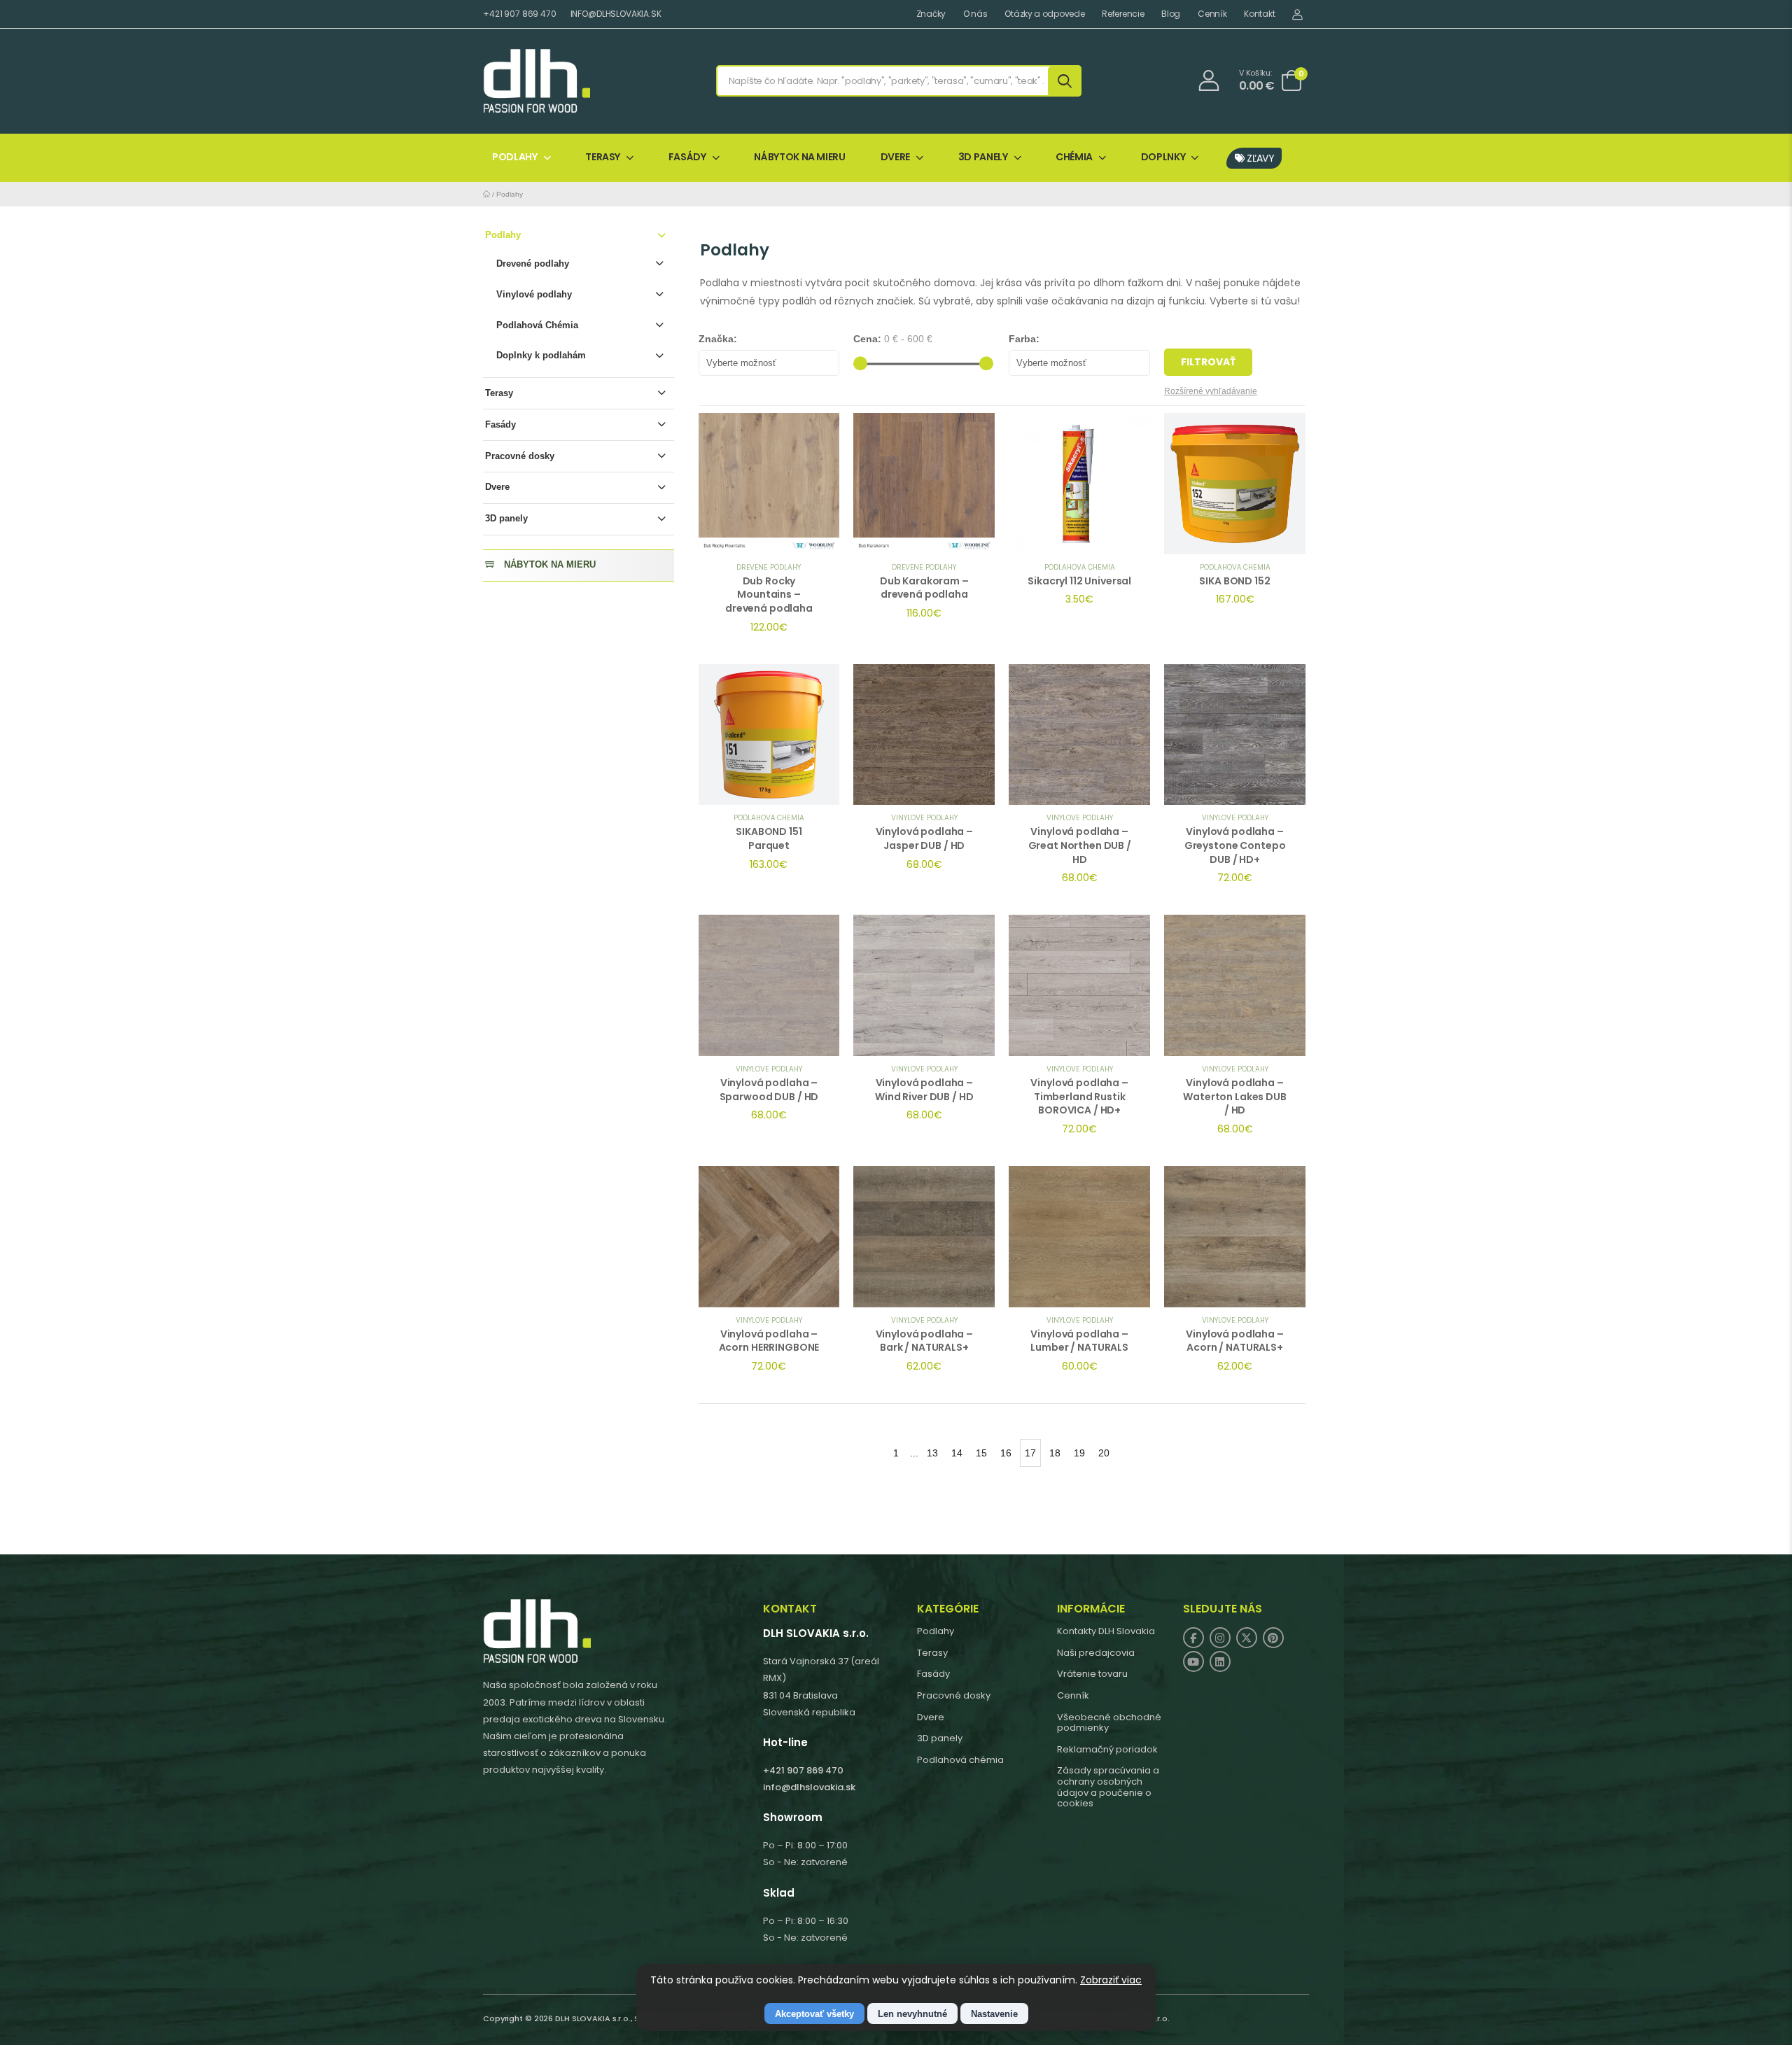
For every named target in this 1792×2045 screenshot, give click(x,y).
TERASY (603, 157)
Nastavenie (994, 2014)
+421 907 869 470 (520, 14)
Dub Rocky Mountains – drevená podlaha (769, 595)
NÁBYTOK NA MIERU (799, 157)
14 (957, 1453)
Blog (1171, 14)
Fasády (500, 424)
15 (981, 1453)
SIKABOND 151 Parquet (769, 838)
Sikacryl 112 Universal (1079, 581)
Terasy (499, 393)
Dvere (497, 487)
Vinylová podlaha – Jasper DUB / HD (924, 838)
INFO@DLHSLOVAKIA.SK (616, 14)
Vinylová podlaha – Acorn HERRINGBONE (769, 1341)
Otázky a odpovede (1044, 14)
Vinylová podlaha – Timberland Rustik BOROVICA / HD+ (1079, 1096)
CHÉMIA (1074, 157)
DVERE (895, 157)
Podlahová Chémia (537, 325)
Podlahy (510, 194)
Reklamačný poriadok (1107, 1749)
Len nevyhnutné (912, 2014)
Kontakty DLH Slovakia (1106, 1631)
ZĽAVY (1260, 158)
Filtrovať (1208, 362)
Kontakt (1259, 14)
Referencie (1123, 14)
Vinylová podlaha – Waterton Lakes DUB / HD (1234, 1096)
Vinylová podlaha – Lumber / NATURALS (1079, 1341)
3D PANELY (983, 157)
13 (932, 1453)
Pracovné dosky (520, 456)
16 (1006, 1453)
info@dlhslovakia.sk (809, 1787)
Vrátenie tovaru (1092, 1674)
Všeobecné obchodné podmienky (1109, 1723)
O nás (975, 14)
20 (1104, 1453)
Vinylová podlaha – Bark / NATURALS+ (924, 1341)
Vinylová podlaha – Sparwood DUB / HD (769, 1090)
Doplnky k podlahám (541, 355)
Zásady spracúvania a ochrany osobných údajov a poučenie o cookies (1108, 1787)
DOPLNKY (1163, 157)
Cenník (1212, 14)
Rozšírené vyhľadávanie (1211, 391)
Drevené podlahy (533, 263)
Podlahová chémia (960, 1760)
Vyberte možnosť (741, 363)
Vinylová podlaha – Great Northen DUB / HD (1080, 845)
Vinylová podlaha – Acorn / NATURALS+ (1234, 1341)
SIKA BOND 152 (1234, 581)
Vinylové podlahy (534, 294)
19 (1079, 1453)
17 (1030, 1453)
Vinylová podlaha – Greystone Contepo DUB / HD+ (1235, 845)
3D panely (506, 518)
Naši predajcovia (1096, 1653)
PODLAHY (515, 157)
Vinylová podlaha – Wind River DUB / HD (924, 1090)
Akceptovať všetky (814, 2014)
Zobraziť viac (1111, 1980)
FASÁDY (687, 157)
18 (1055, 1453)
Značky (931, 14)
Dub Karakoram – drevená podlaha (924, 588)
